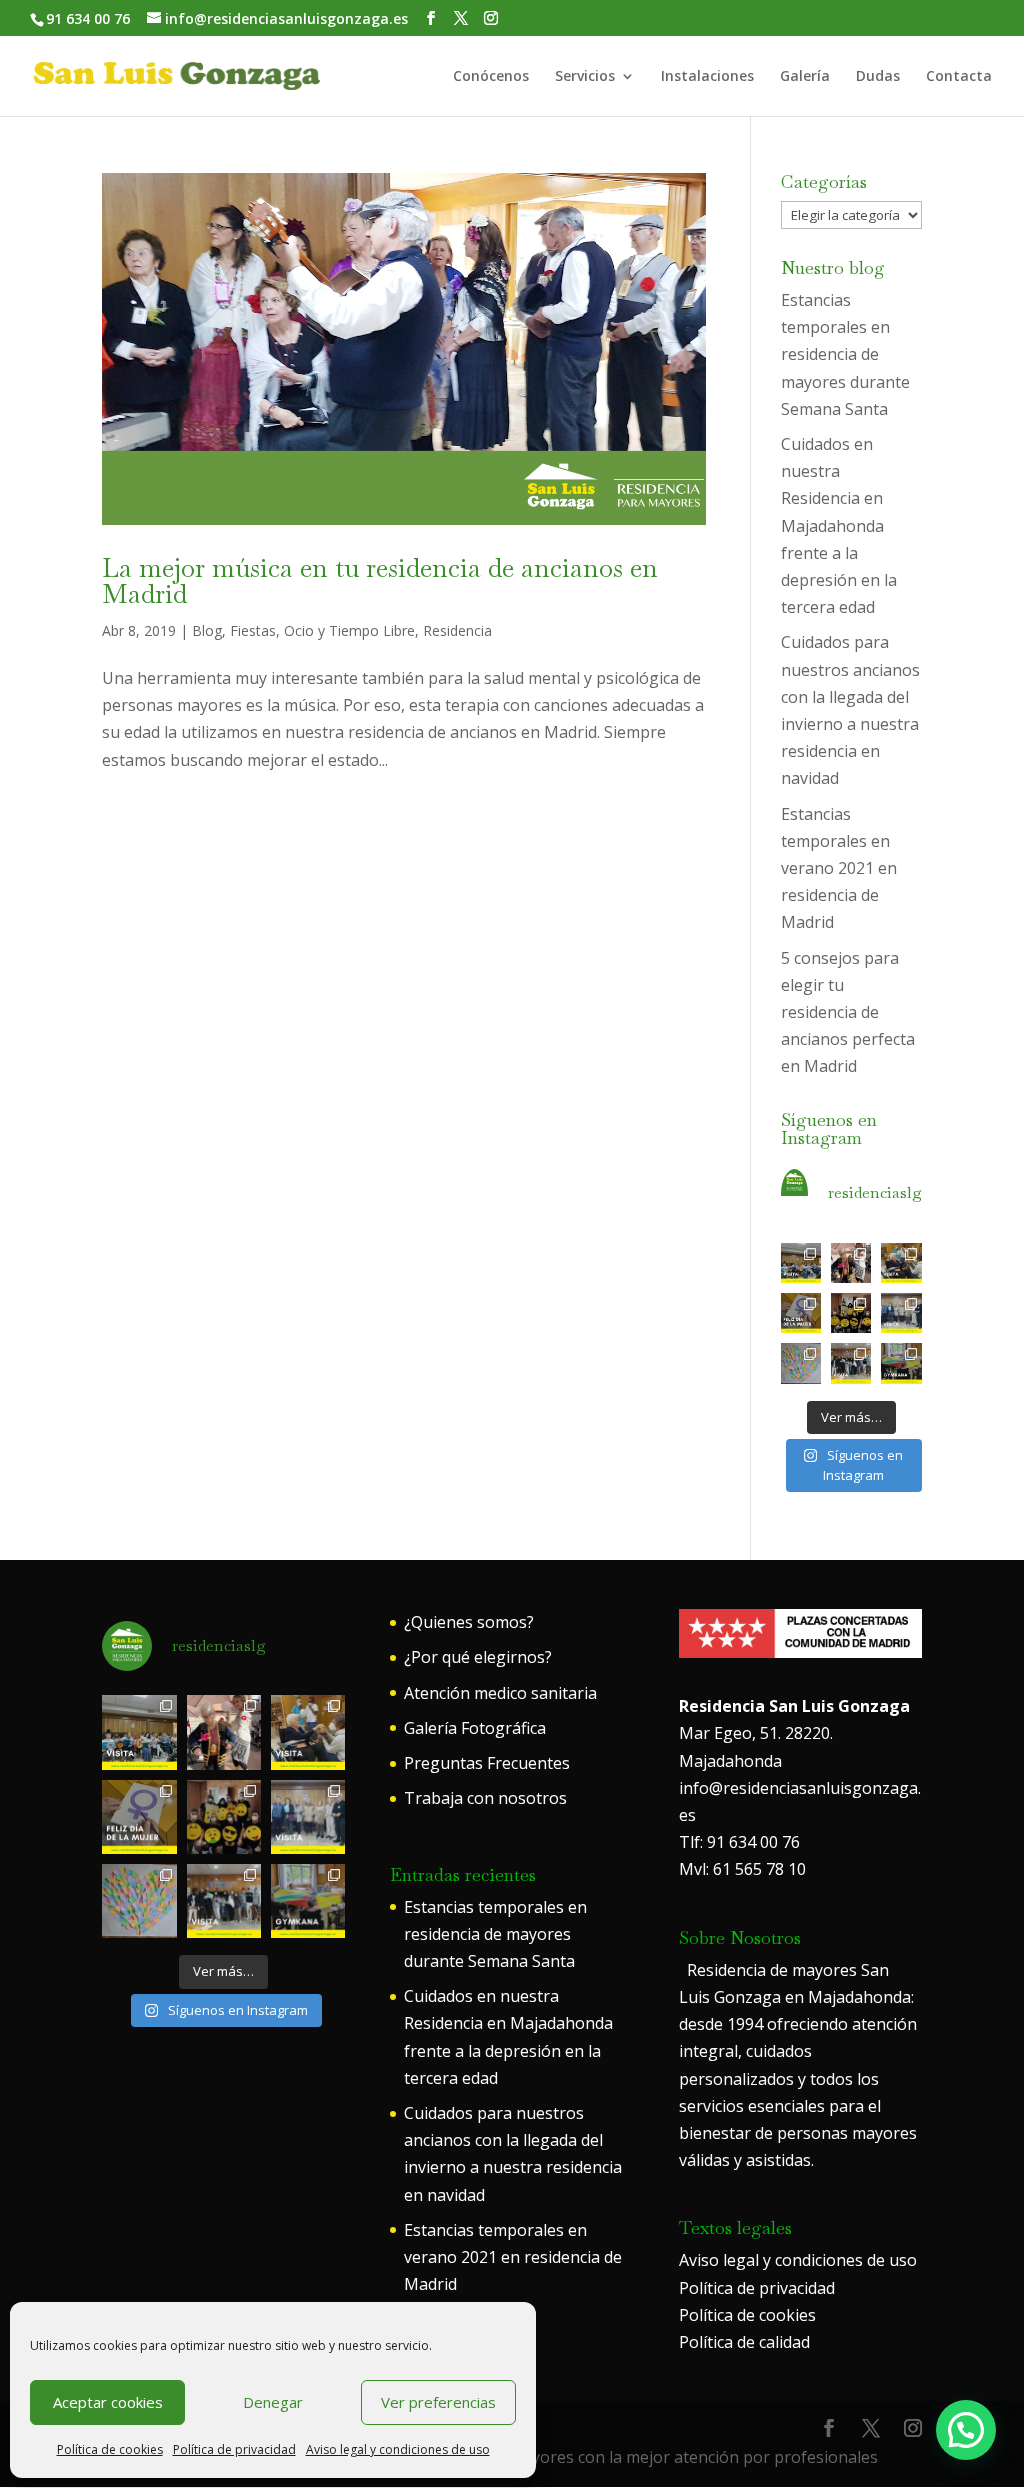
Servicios (585, 77)
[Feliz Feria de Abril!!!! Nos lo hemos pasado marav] (851, 1263)
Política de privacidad (234, 2449)
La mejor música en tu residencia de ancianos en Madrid (380, 581)
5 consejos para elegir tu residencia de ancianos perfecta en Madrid (848, 1012)
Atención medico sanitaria (500, 1693)
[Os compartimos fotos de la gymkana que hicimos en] (901, 1363)
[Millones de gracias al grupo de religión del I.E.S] (851, 1363)
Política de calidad (744, 2342)
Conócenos (491, 77)
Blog (207, 630)
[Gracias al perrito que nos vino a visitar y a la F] (901, 1263)
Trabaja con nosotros (485, 1798)
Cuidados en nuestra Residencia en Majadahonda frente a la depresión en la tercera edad (839, 525)
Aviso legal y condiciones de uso (398, 2449)
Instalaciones (707, 77)
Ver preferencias (438, 2402)
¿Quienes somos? (469, 1622)
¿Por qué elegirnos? (478, 1657)
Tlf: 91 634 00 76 (739, 1842)
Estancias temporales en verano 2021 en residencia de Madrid (839, 868)
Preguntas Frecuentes (487, 1763)
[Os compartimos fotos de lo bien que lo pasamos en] (851, 1313)
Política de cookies (110, 2449)
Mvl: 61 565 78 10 (742, 1869)
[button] (966, 2430)
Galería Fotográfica (475, 1728)
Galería (805, 77)
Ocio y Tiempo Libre (349, 630)
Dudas (878, 77)
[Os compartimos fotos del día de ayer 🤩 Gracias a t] (801, 1313)
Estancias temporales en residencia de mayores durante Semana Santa (845, 354)
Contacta (959, 77)
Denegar (273, 2402)
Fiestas (253, 630)
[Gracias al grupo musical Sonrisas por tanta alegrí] (801, 1263)
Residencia (457, 630)
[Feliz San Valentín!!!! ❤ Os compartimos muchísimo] (801, 1363)
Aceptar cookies (108, 2402)
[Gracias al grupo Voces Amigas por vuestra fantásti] (901, 1313)
